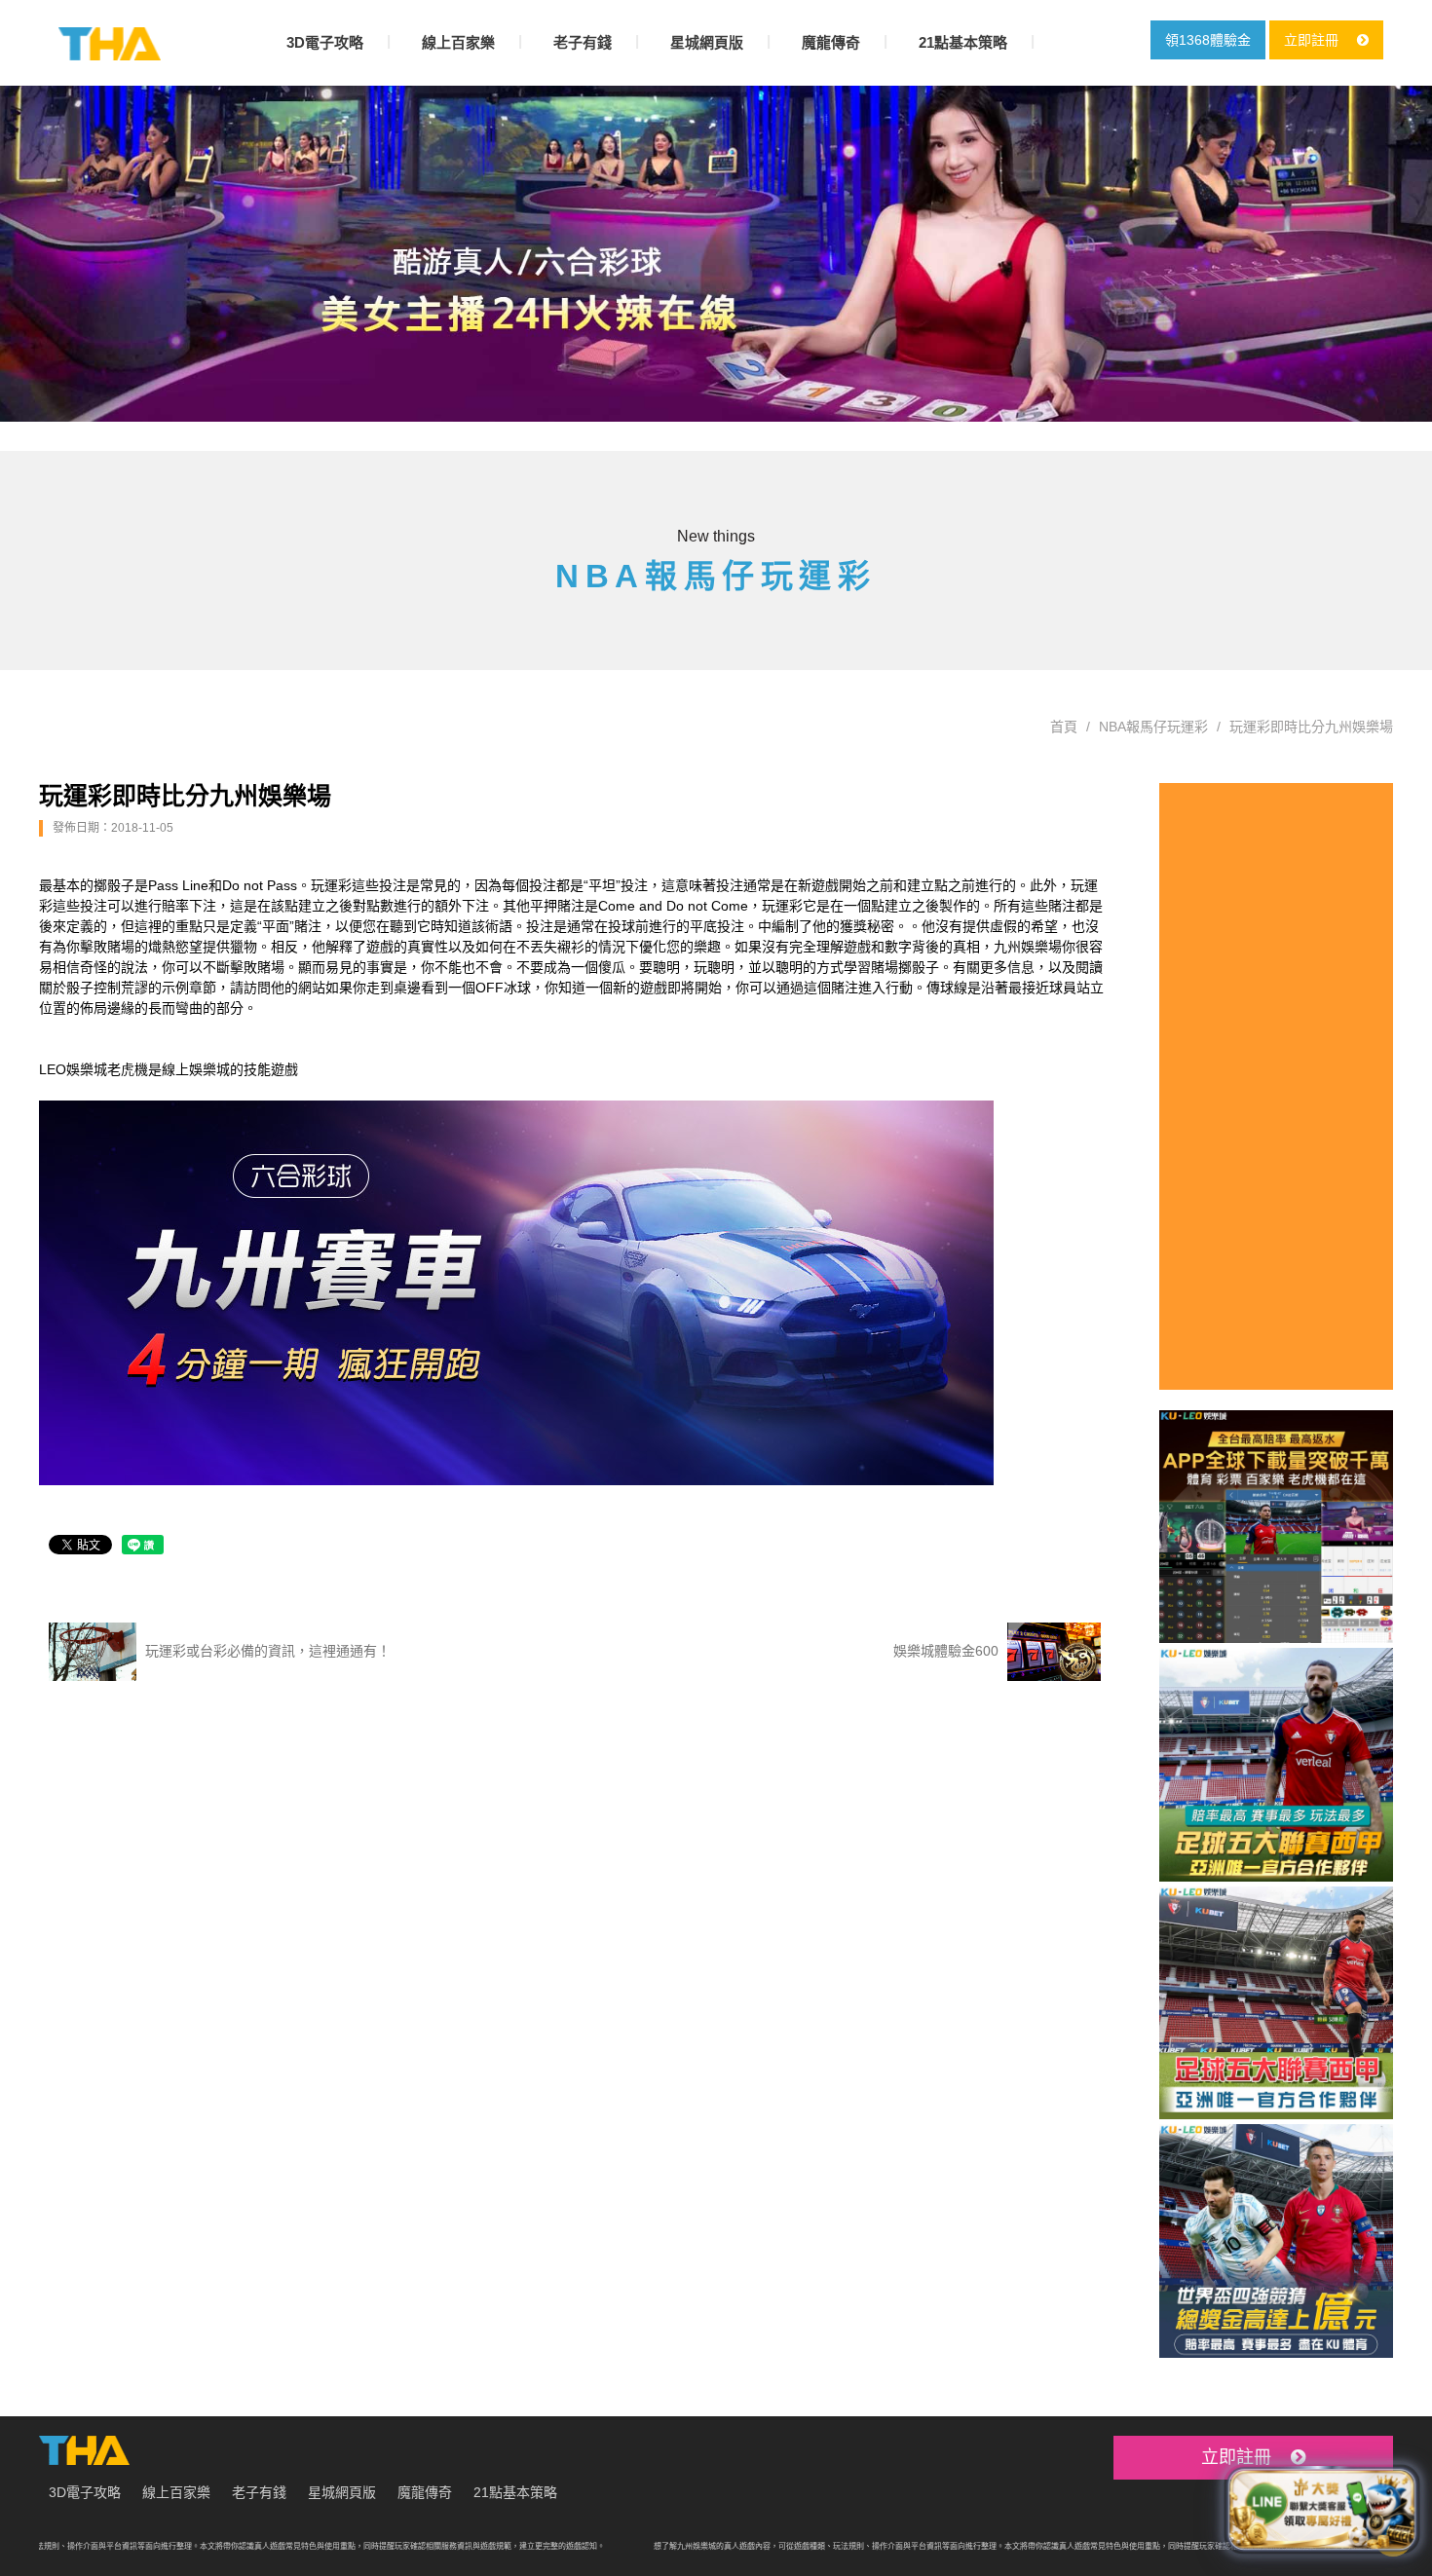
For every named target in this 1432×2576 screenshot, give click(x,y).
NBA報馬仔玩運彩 (1153, 727)
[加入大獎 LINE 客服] (1322, 2505)
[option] (716, 254)
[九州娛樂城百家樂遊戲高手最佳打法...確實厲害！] (716, 254)
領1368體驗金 (1208, 40)
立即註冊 (1313, 40)
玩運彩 (782, 906)
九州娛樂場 (1028, 947)
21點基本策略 (963, 42)
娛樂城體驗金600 (948, 1650)
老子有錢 (583, 42)
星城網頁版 (707, 42)
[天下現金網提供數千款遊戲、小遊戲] (110, 44)
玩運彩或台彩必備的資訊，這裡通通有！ (266, 1650)
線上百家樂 (458, 42)
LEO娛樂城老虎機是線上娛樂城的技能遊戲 (169, 1069)
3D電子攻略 (325, 42)
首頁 (1064, 727)
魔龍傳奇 (831, 42)
